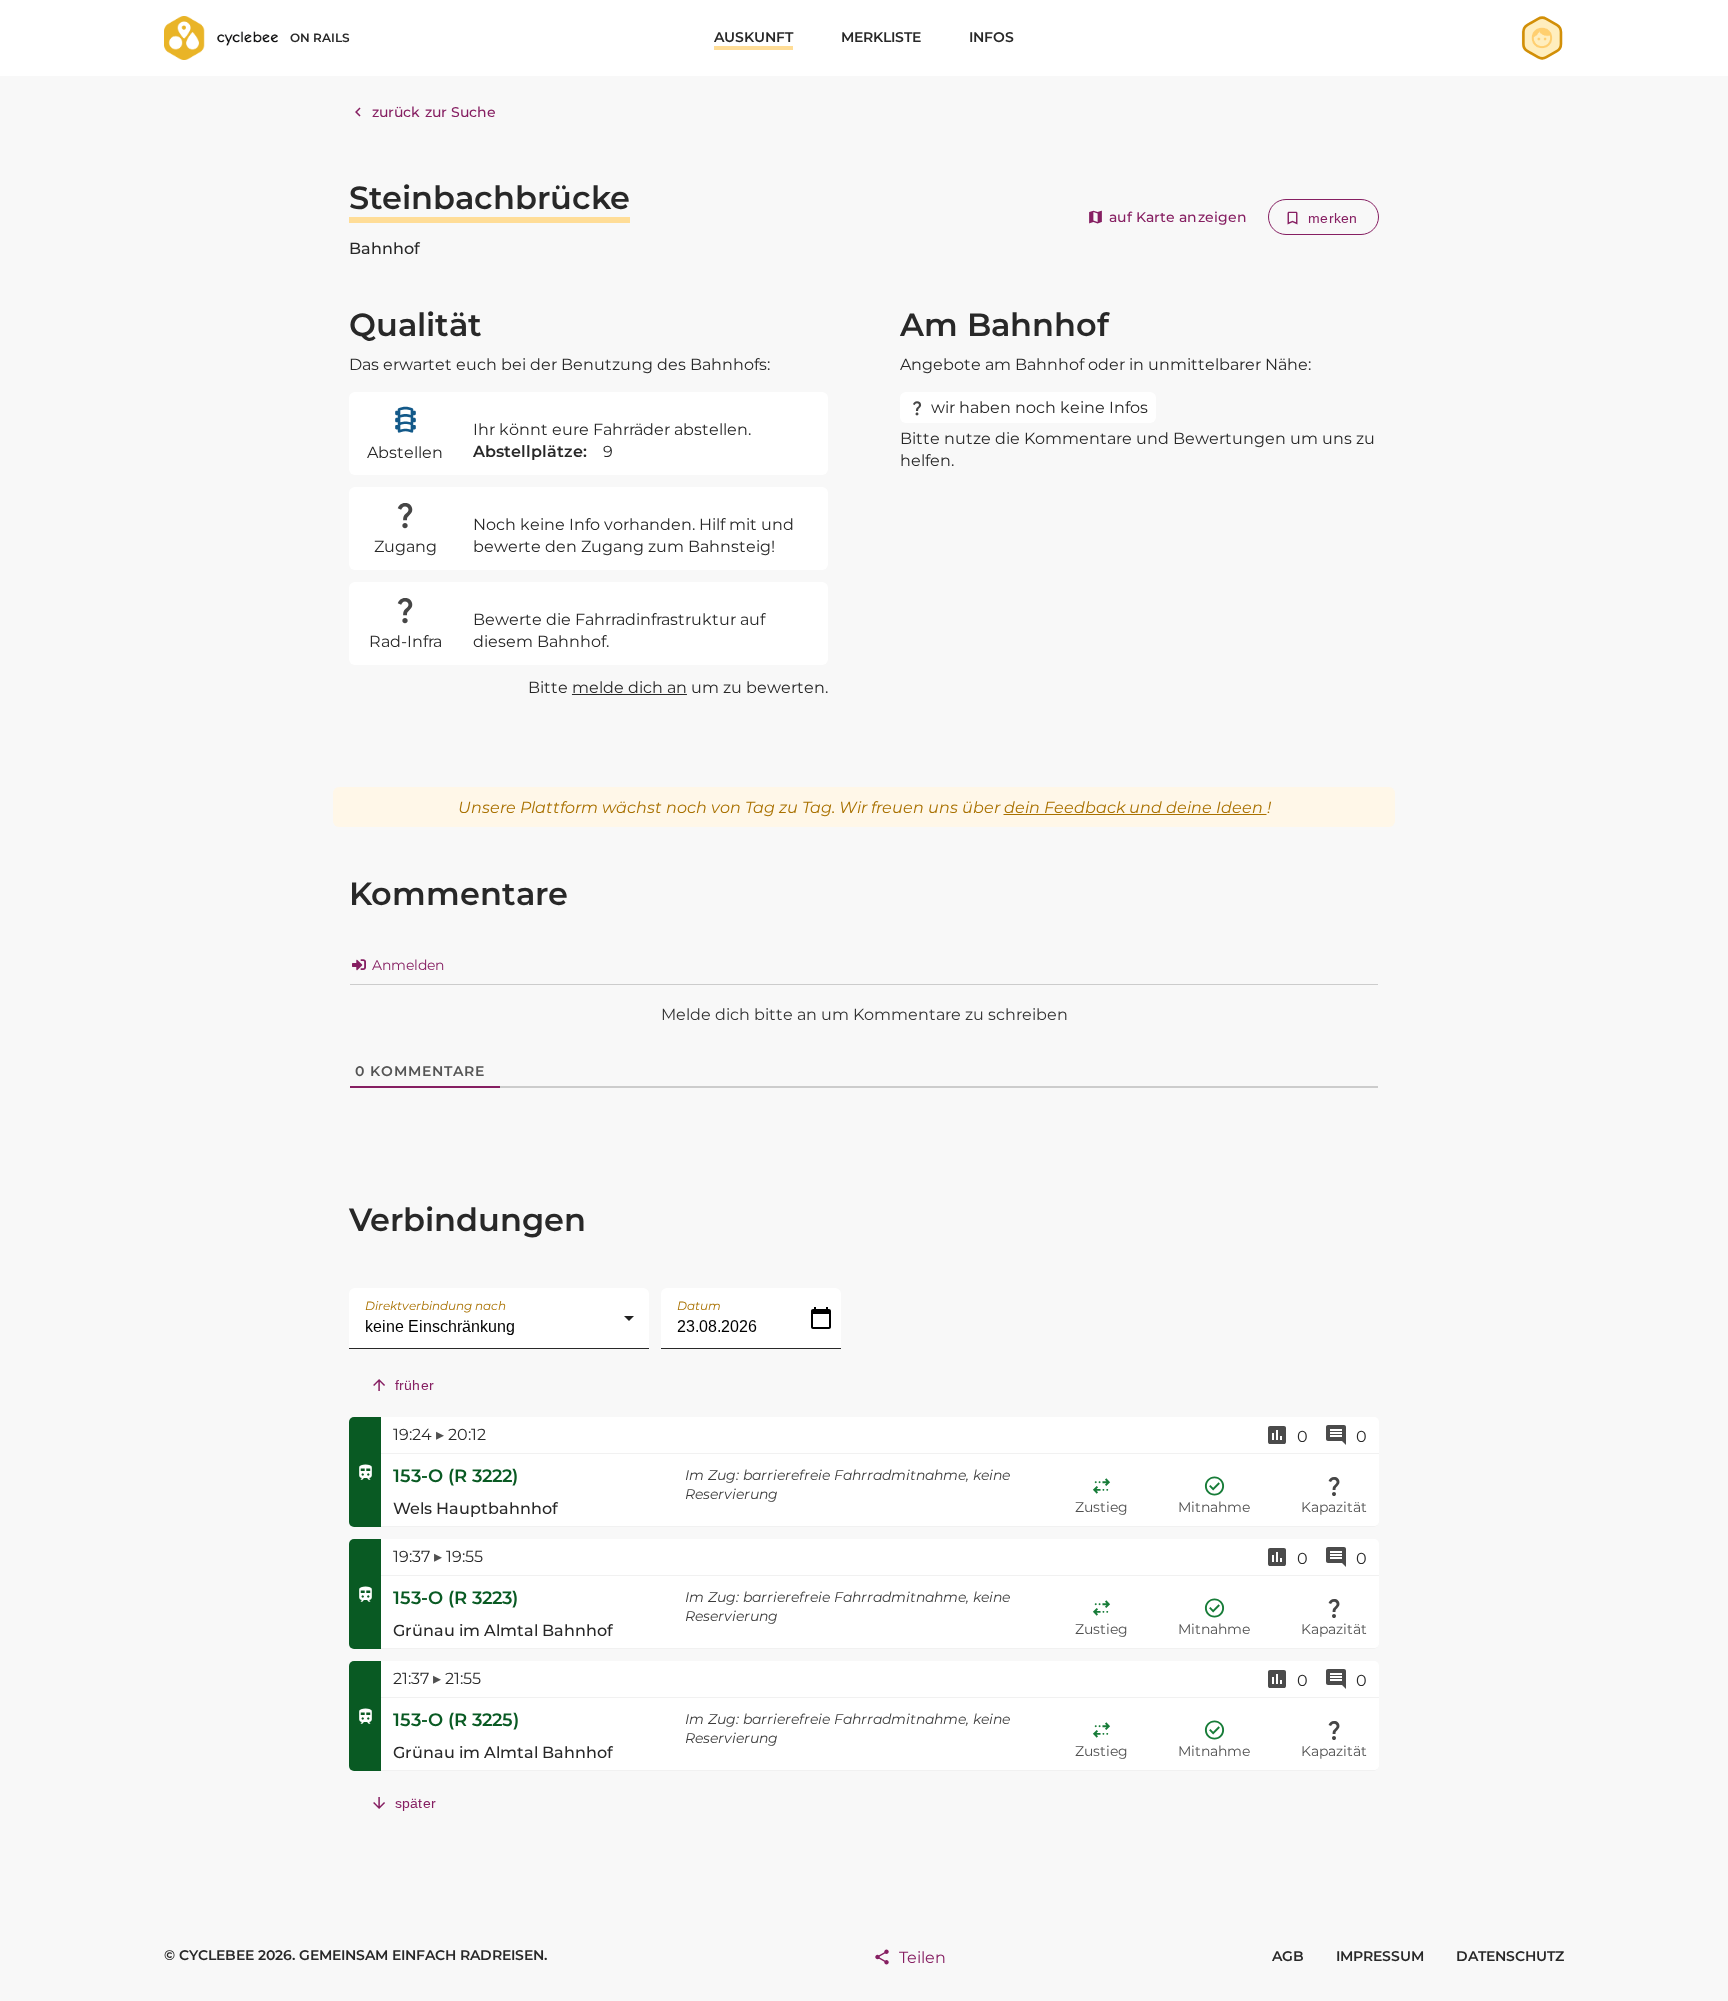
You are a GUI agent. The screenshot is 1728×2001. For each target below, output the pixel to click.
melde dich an (629, 687)
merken (1332, 218)
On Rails (320, 37)
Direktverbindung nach (435, 1305)
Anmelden (406, 965)
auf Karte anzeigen (1178, 217)
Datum (699, 1305)
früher (414, 1385)
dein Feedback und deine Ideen (1135, 807)
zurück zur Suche (434, 112)
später (415, 1803)
